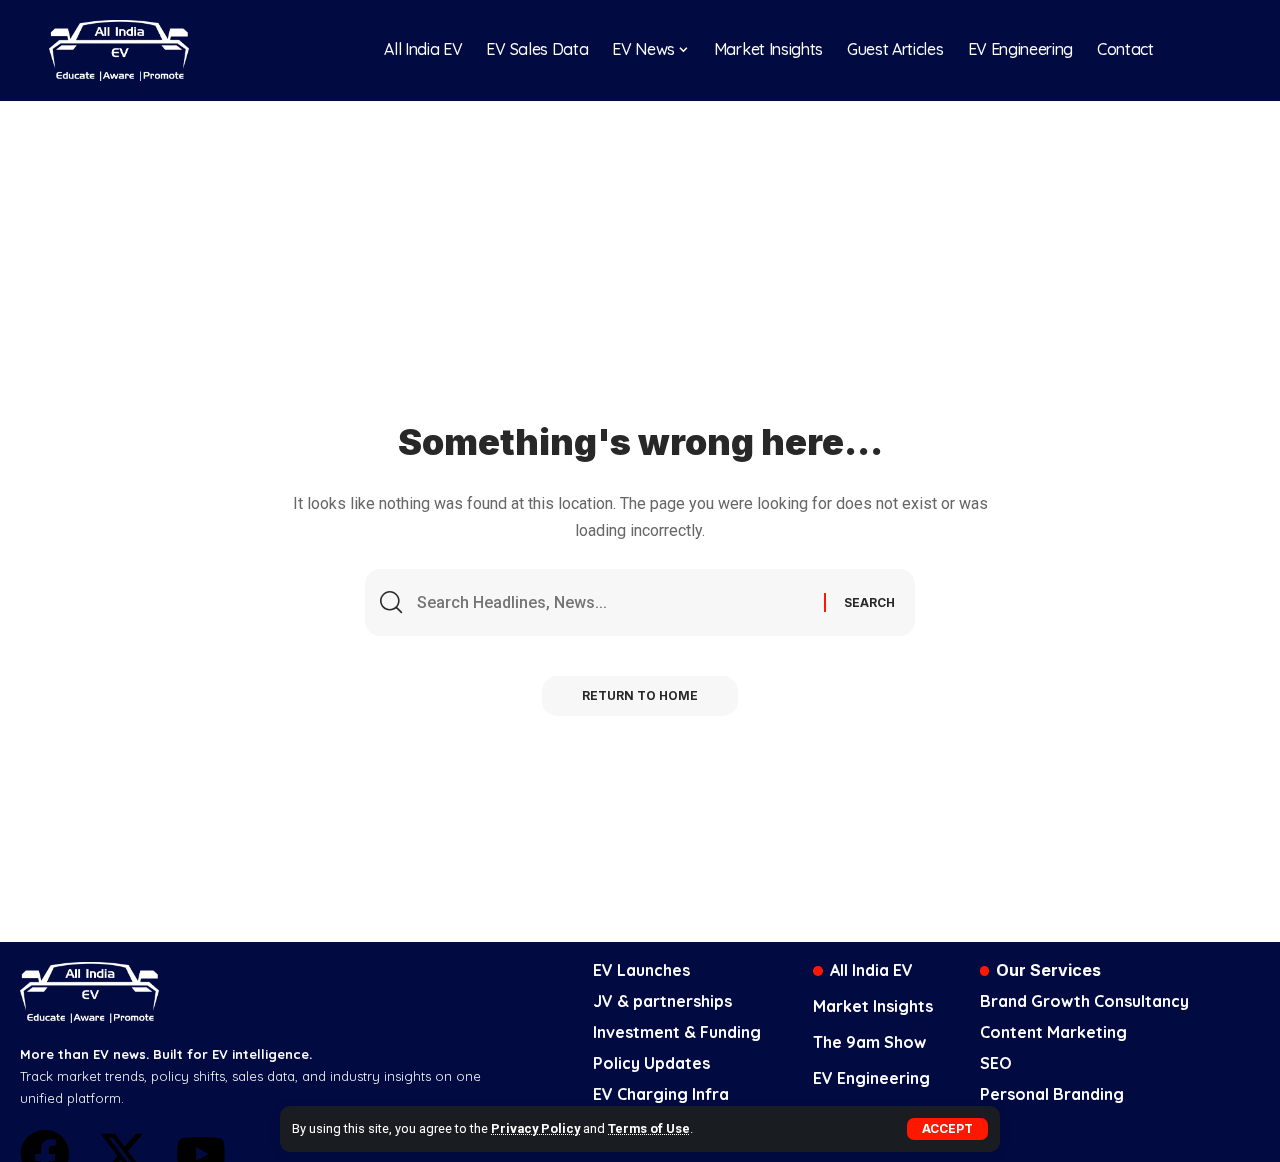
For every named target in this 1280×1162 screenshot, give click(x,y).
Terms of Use (649, 1128)
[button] (947, 1129)
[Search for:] (613, 602)
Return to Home (640, 695)
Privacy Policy (535, 1128)
